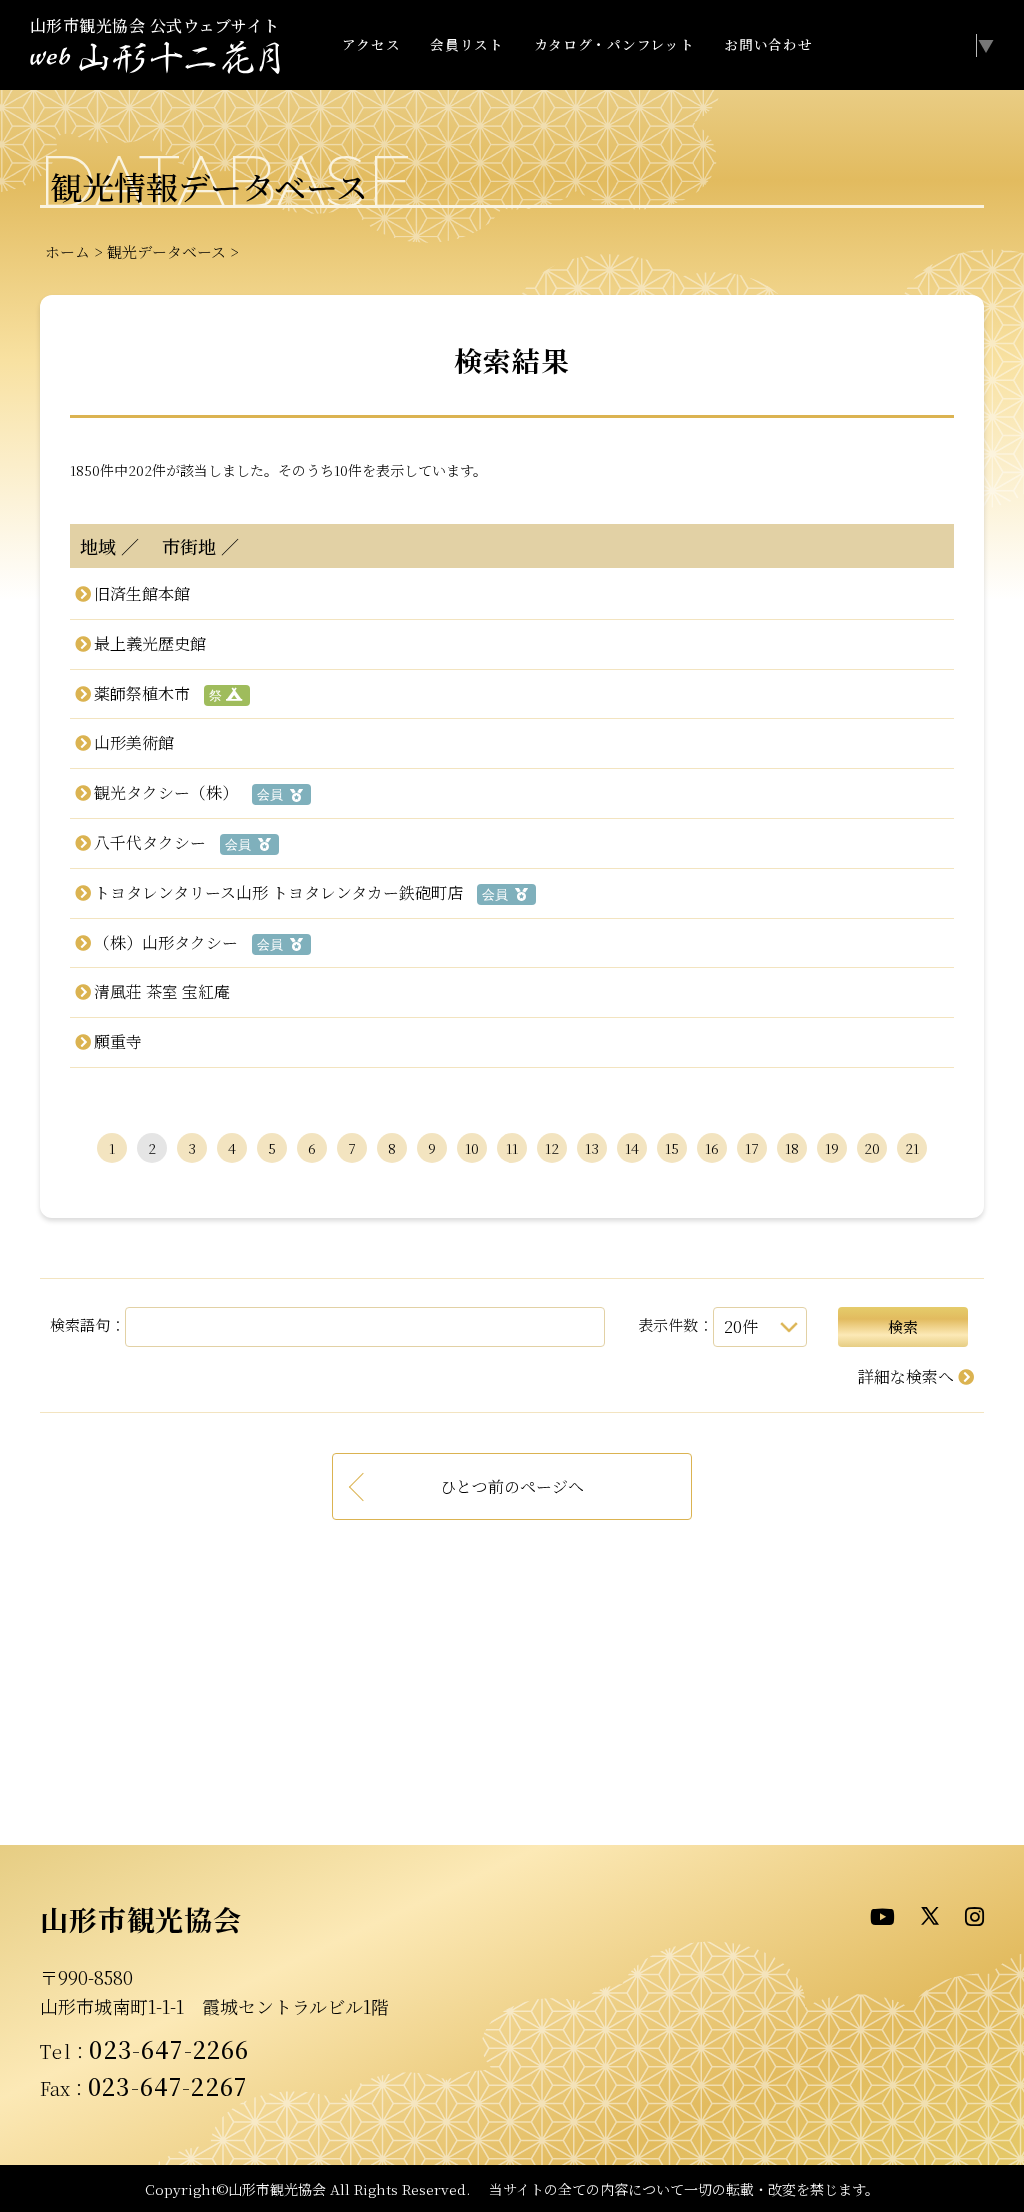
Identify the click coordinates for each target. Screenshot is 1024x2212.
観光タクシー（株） (165, 792)
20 (872, 1148)
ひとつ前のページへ (512, 1486)
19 (832, 1148)
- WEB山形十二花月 (155, 58)
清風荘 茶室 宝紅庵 (161, 991)
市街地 (180, 546)
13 (592, 1148)
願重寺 (117, 1041)
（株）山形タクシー (165, 942)
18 (792, 1148)
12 (552, 1148)
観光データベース (166, 251)
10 (472, 1148)
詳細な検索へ (906, 1376)
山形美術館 (133, 742)
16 (712, 1148)
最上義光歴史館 (149, 643)
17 (752, 1148)
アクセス (371, 44)
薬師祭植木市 (141, 693)
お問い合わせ (768, 44)
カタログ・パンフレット (614, 44)
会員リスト (466, 44)
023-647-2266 (169, 2049)
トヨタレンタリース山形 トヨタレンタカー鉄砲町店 (278, 892)
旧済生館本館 (141, 593)
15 (672, 1148)
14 (632, 1148)
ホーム (67, 251)
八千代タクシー (149, 842)
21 (912, 1148)
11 (512, 1148)
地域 (98, 546)
